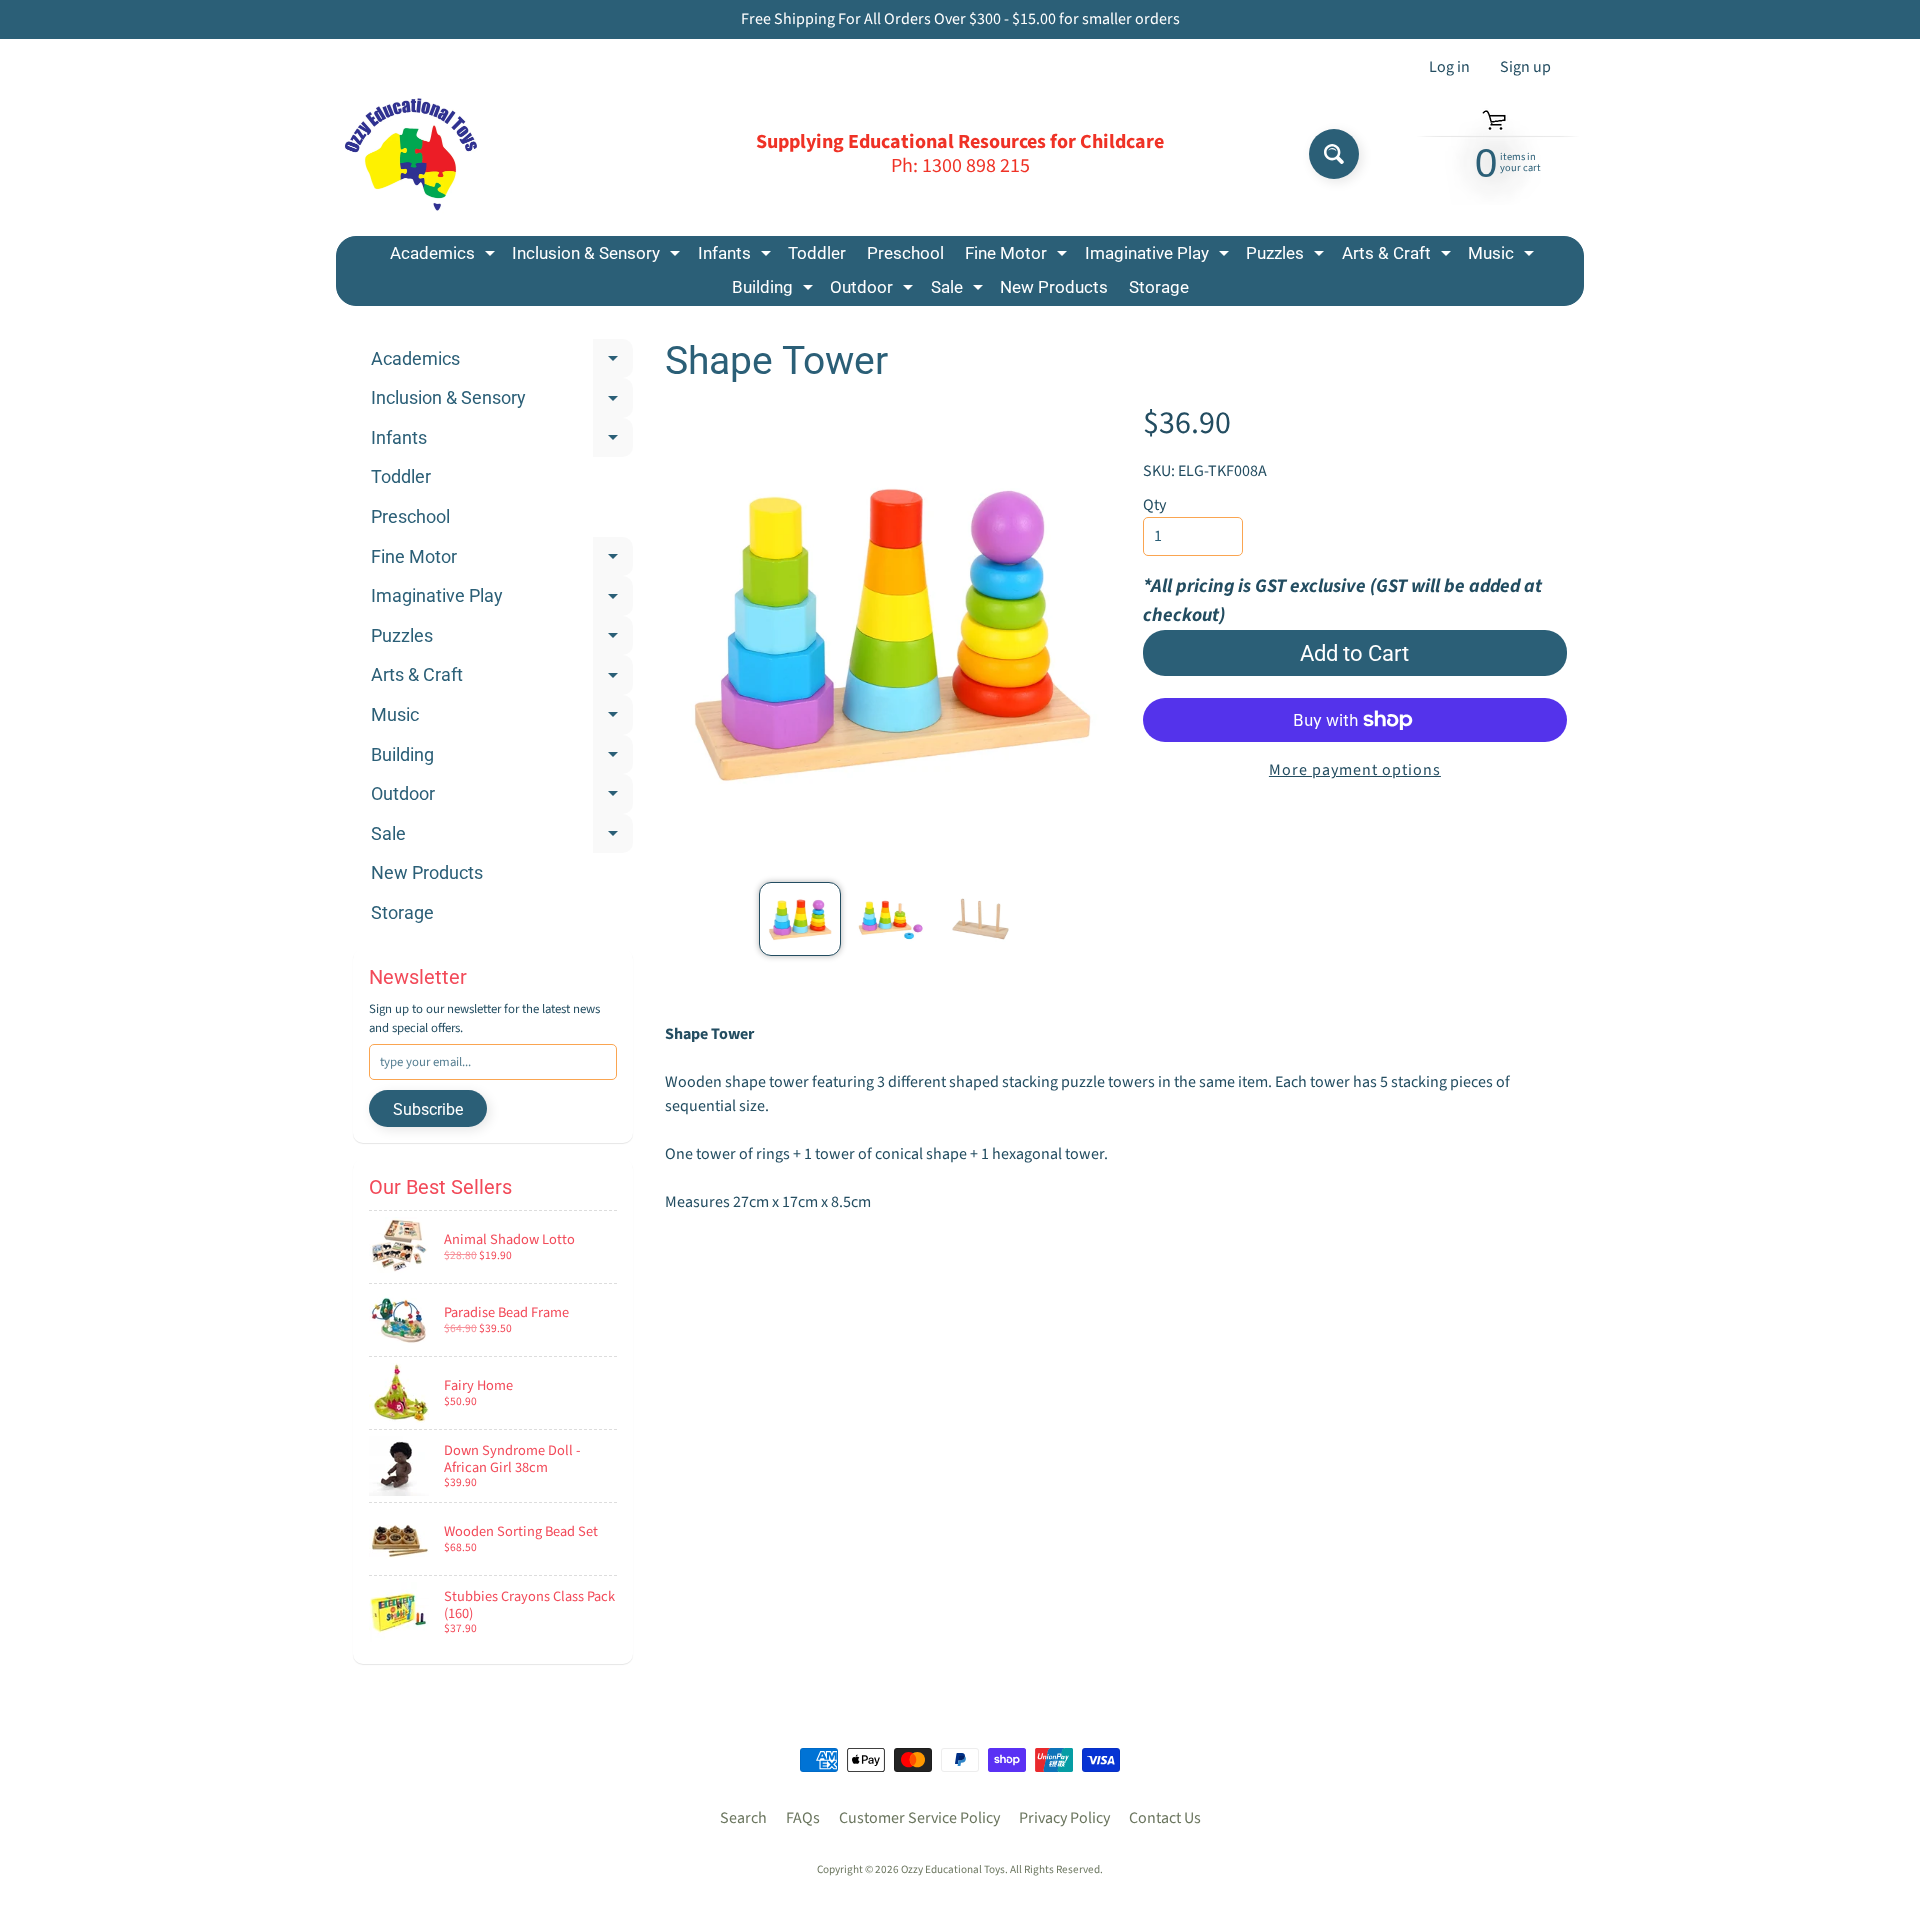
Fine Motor (1018, 256)
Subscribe (428, 1109)
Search (743, 1818)
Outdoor (874, 290)
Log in (1449, 67)
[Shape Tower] (799, 919)
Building (775, 290)
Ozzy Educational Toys (953, 1869)
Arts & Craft (1399, 256)
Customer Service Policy (919, 1818)
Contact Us (1165, 1818)
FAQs (803, 1818)
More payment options (1355, 770)
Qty (1154, 505)
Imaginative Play (1159, 256)
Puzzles (1287, 256)
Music (1503, 256)
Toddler (817, 253)
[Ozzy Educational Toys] (411, 154)
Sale (959, 290)
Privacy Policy (1064, 1818)
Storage (1159, 287)
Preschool (905, 253)
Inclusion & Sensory (598, 256)
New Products (1054, 287)
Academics (445, 256)
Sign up (1525, 67)
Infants (737, 256)
